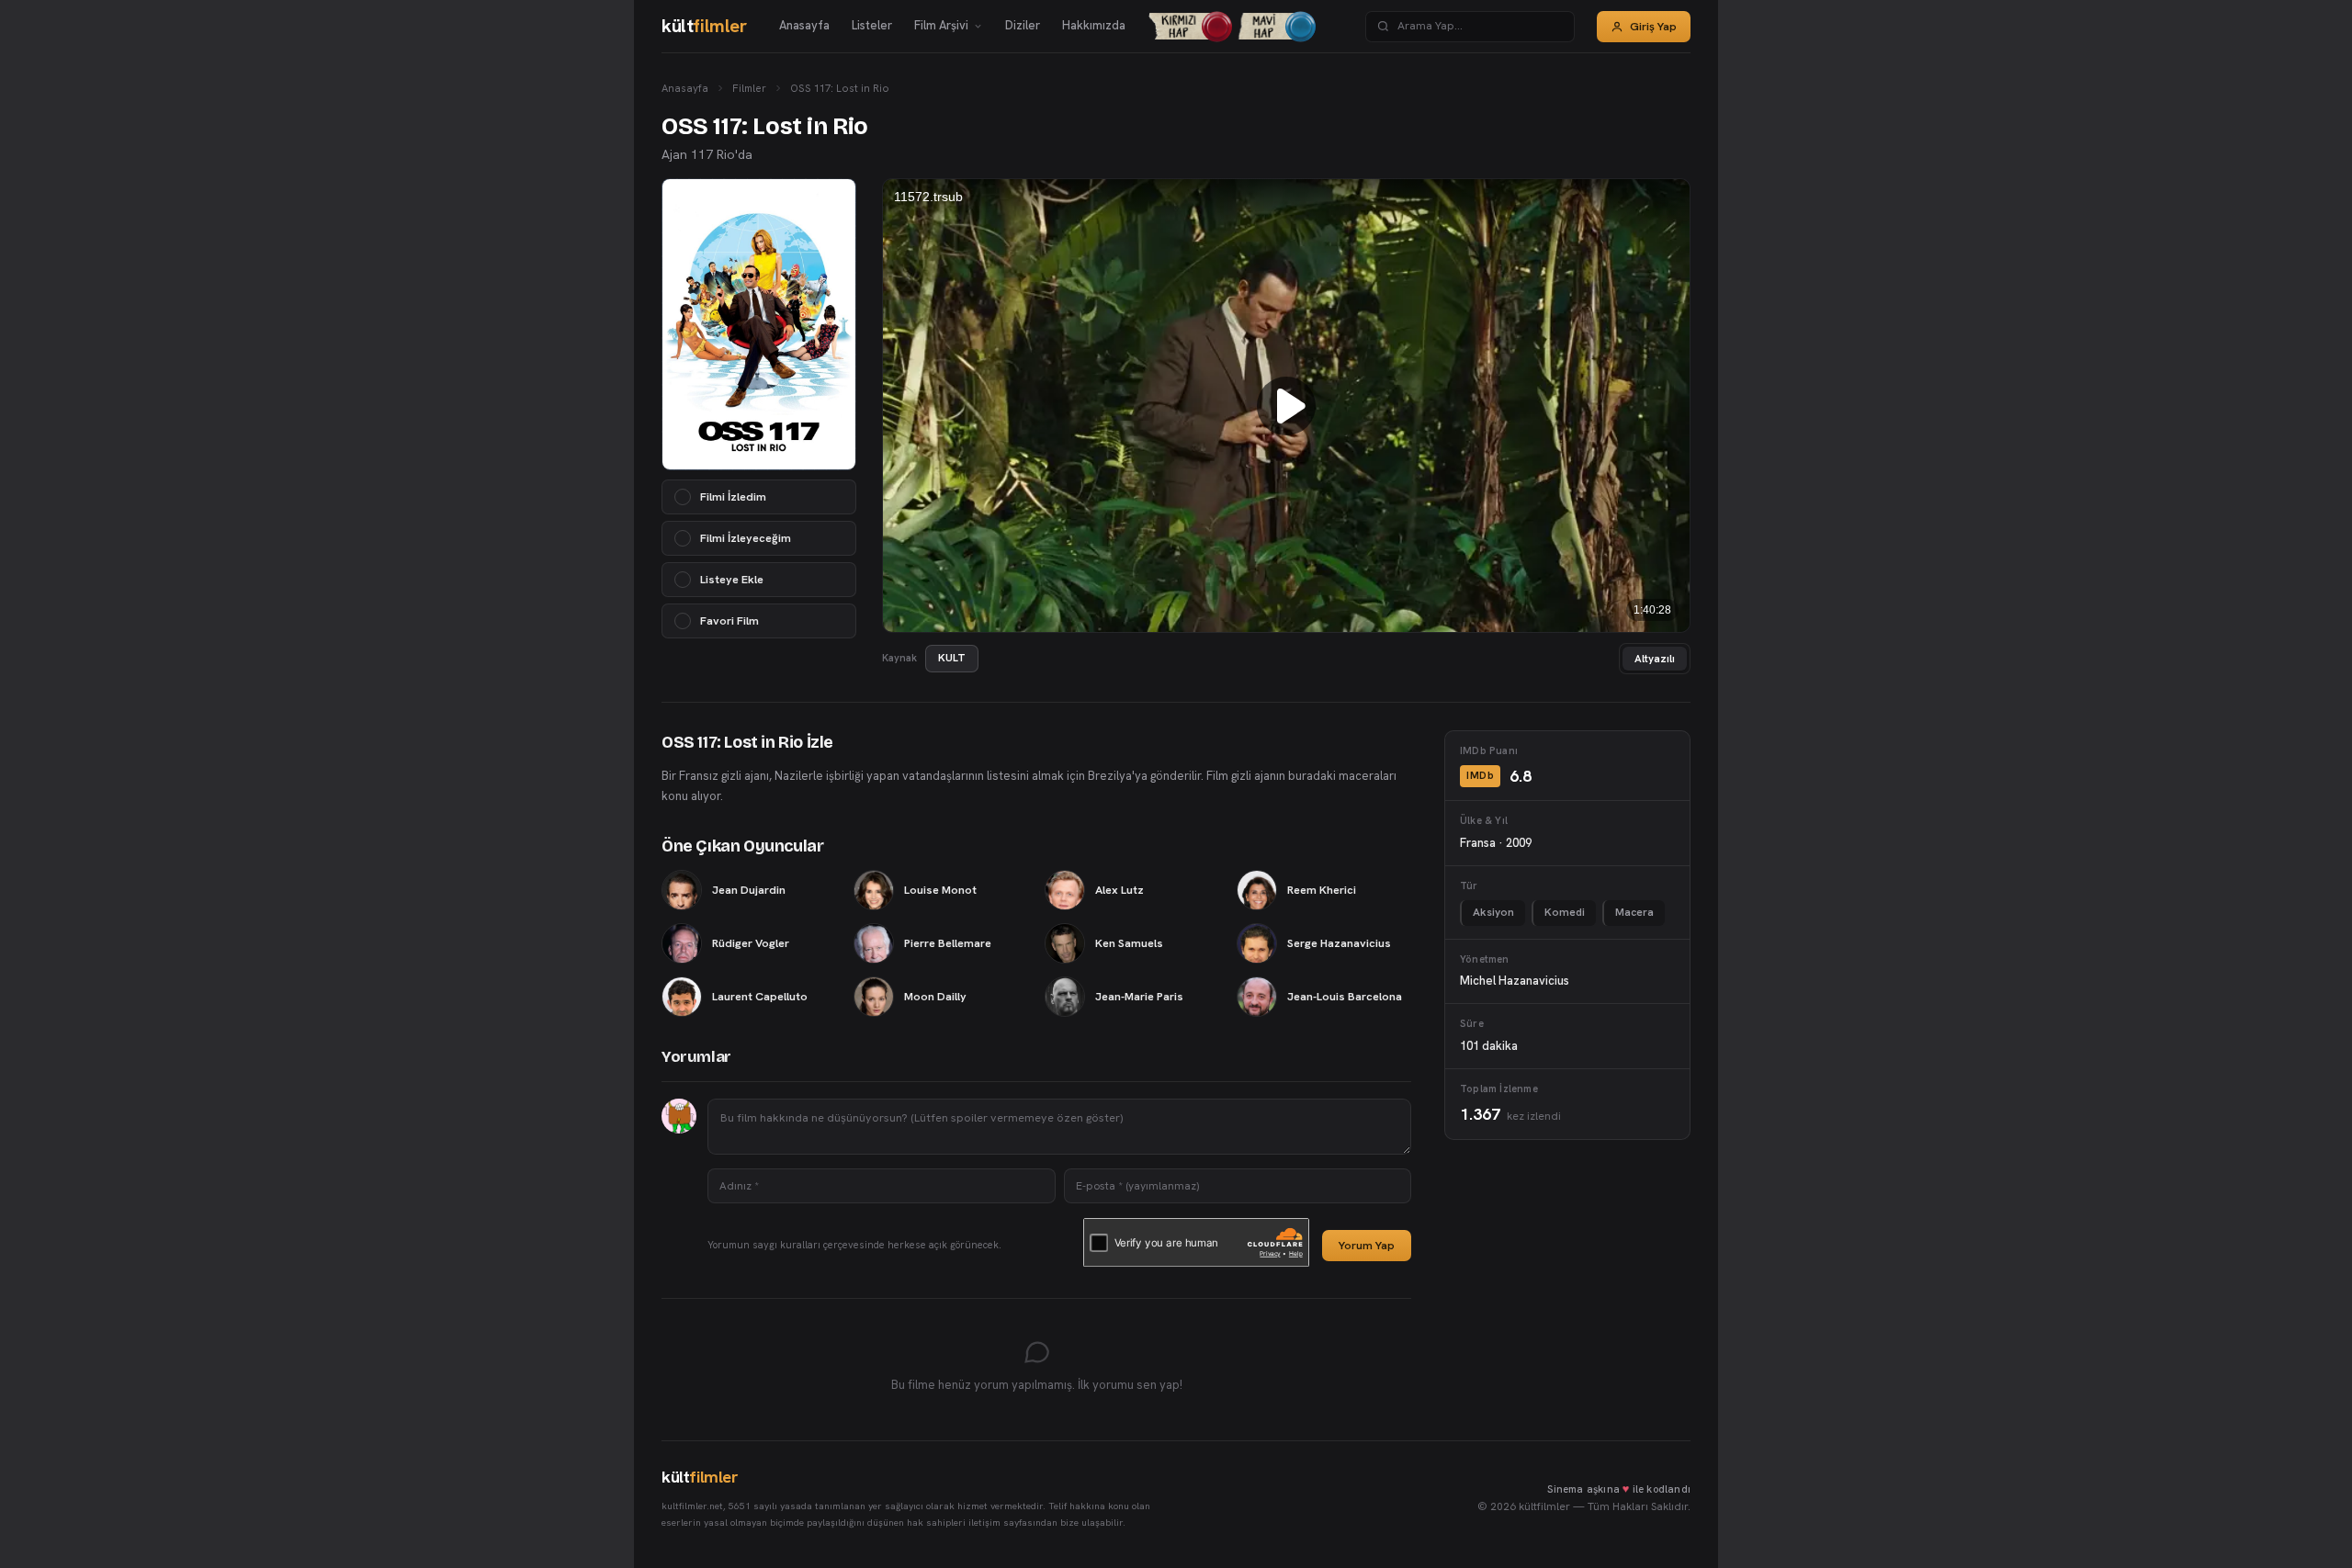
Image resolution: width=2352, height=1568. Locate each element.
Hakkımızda (1094, 25)
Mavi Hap (1266, 26)
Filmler (749, 88)
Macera (1634, 912)
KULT (952, 658)
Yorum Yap (1367, 1245)
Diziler (1023, 25)
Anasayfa (804, 25)
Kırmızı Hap (1183, 26)
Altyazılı (1655, 658)
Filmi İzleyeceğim (746, 538)
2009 (1519, 843)
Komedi (1565, 912)
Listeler (872, 25)
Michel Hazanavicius (1515, 981)
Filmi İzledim (733, 496)
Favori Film (729, 620)
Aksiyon (1493, 912)
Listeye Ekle (732, 579)
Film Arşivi (941, 25)
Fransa (1478, 843)
